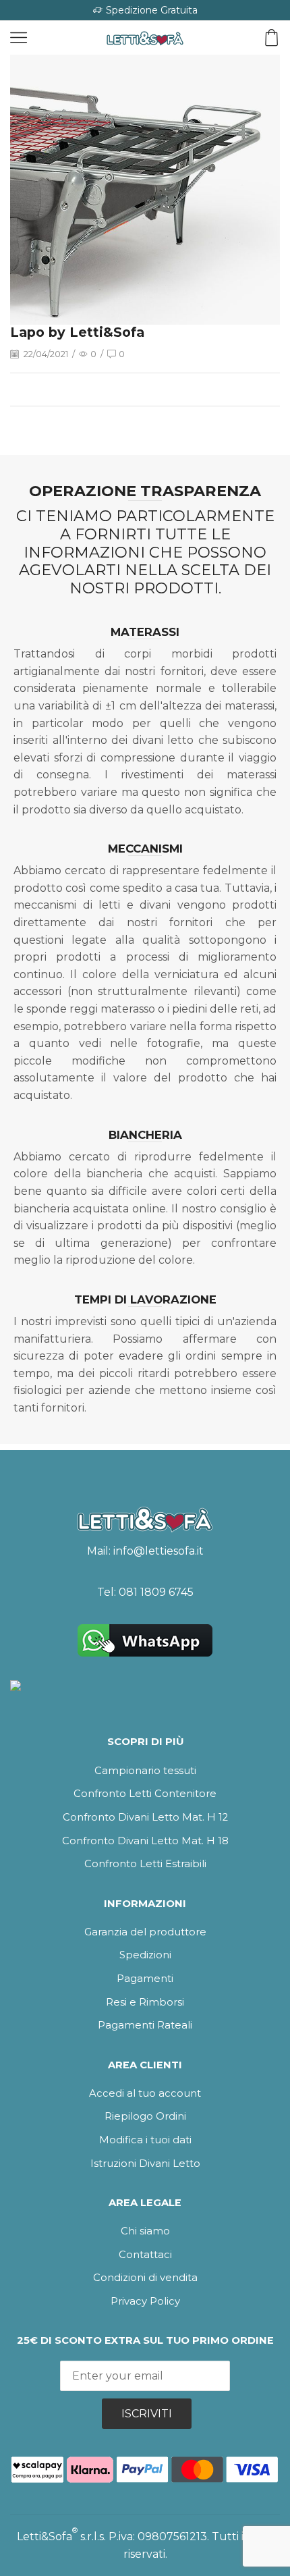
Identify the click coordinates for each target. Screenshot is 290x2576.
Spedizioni (145, 1955)
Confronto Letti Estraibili (145, 1864)
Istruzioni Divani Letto (145, 2164)
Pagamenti (145, 1979)
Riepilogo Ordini (145, 2116)
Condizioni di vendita (145, 2278)
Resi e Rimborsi (145, 2002)
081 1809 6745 (156, 1592)
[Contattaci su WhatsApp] (145, 1640)
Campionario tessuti (145, 1771)
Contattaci (145, 2255)
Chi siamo (145, 2231)
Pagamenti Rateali (145, 2025)
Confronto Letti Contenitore (145, 1794)
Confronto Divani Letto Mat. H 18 (145, 1841)
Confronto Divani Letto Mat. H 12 (145, 1817)
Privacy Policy (145, 2301)
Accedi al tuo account (145, 2093)
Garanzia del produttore (145, 1932)
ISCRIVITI (147, 2414)
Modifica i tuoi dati (145, 2140)
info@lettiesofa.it (158, 1551)
